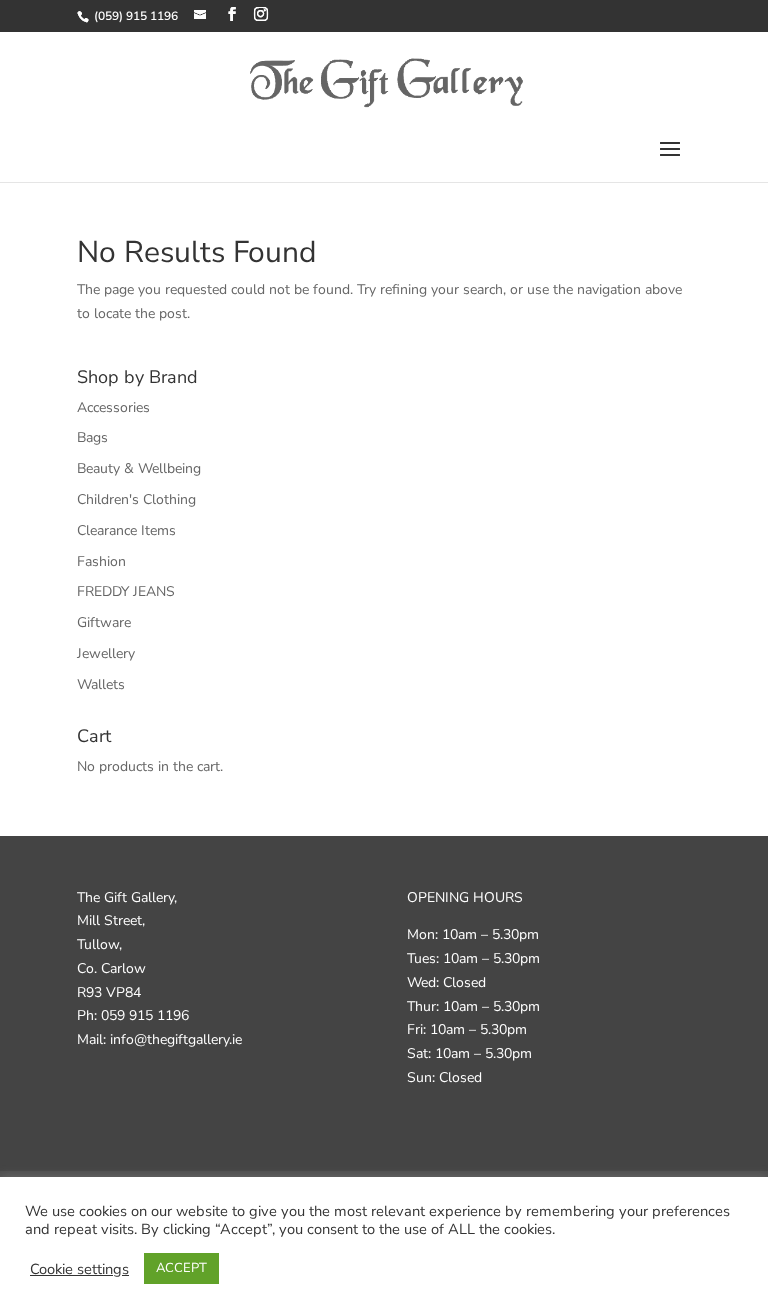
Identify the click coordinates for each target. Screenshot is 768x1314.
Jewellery (106, 653)
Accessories (113, 407)
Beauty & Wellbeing (139, 468)
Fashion (101, 561)
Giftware (104, 622)
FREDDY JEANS (126, 591)
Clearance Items (126, 530)
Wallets (101, 684)
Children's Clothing (136, 499)
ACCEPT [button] (181, 1268)
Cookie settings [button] (79, 1269)
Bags (92, 437)
